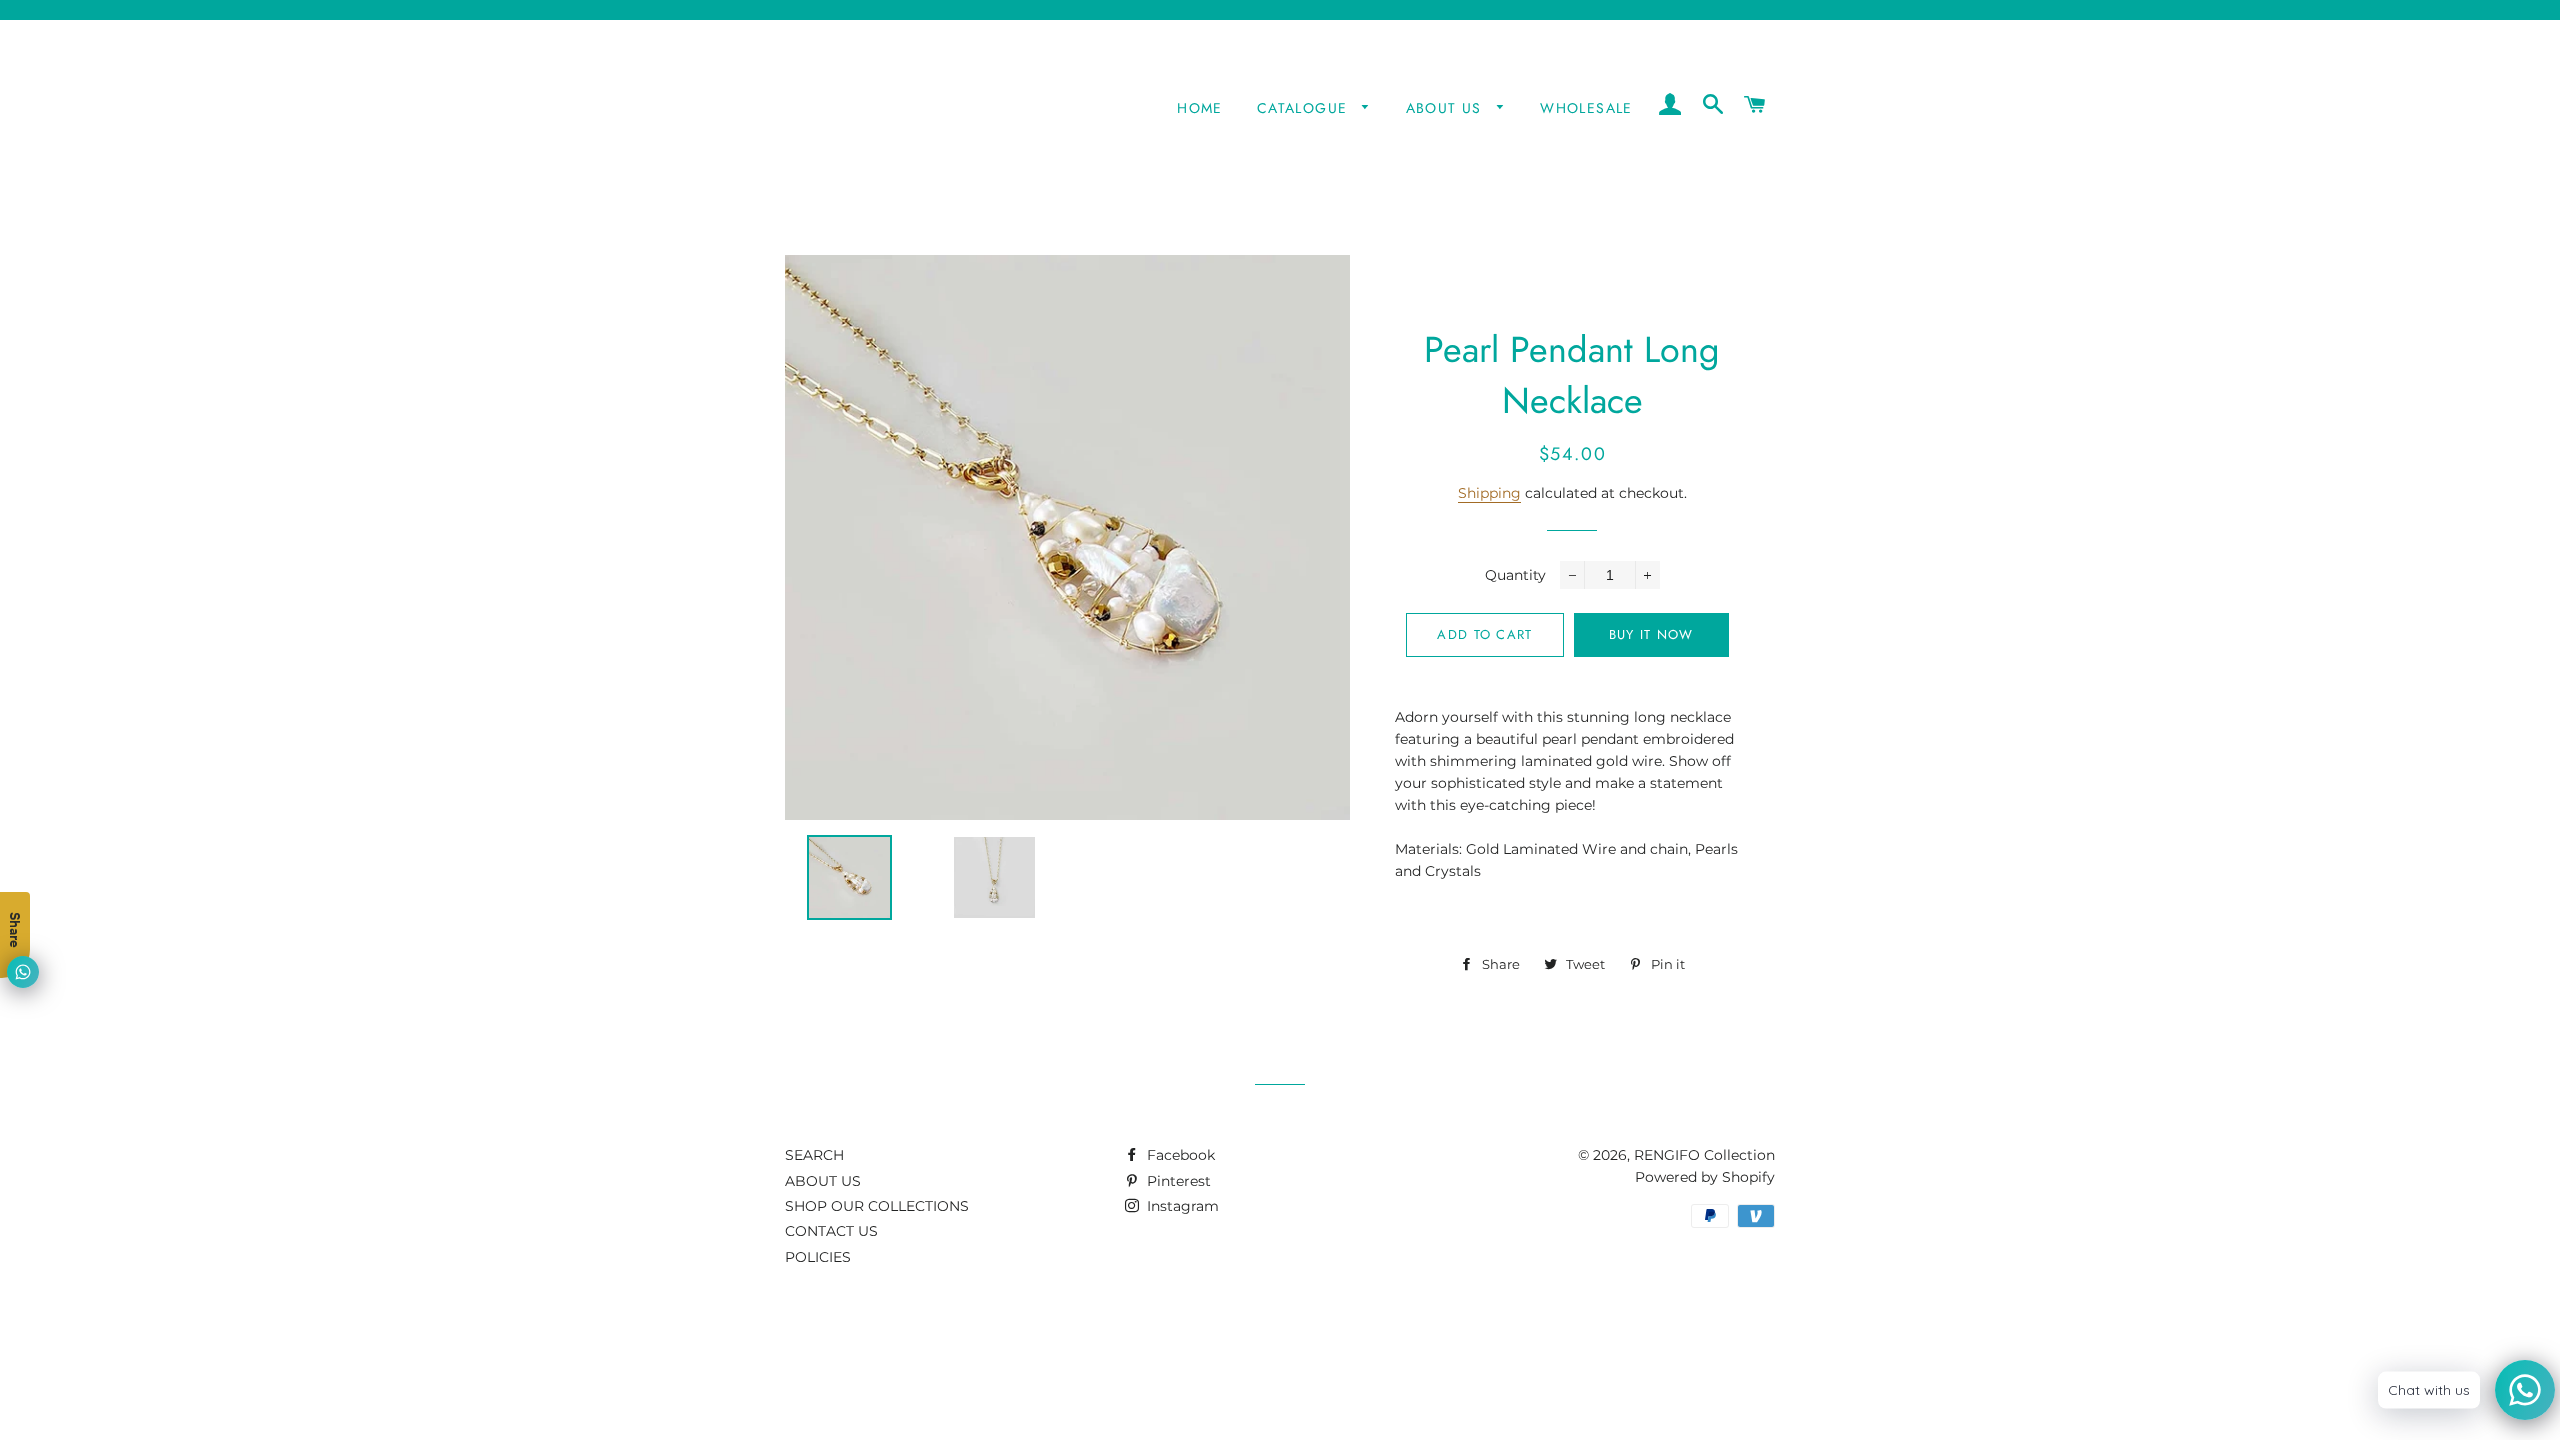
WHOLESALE (1586, 108)
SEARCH (814, 1155)
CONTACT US (831, 1231)
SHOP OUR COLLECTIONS (877, 1206)
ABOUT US (1447, 108)
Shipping (1489, 493)
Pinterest (1177, 1181)
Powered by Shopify (1705, 1177)
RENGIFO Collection (1704, 1155)
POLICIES (818, 1257)
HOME (1200, 108)
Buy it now (1651, 634)
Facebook (1179, 1155)
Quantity (1515, 575)
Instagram (1181, 1206)
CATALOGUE (1305, 108)
